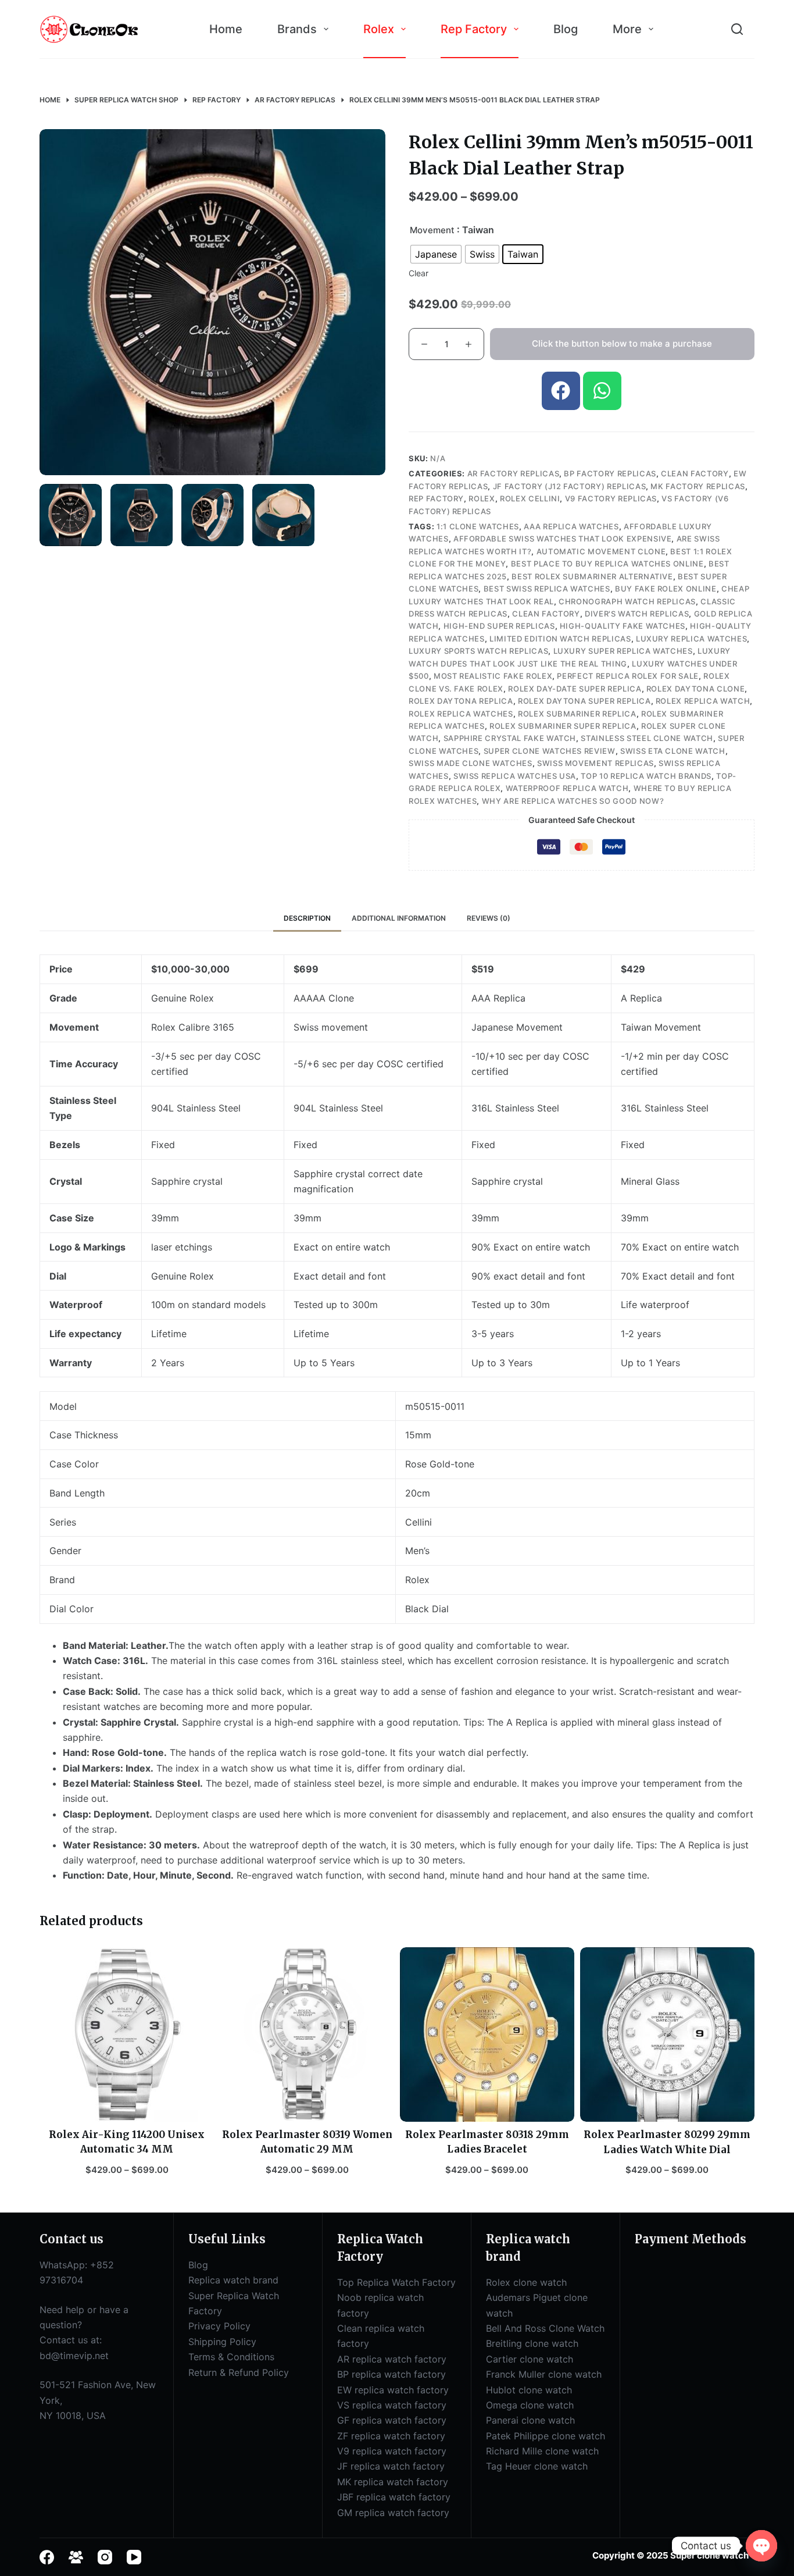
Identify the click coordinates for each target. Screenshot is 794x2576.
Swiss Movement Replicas (595, 763)
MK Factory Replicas (698, 486)
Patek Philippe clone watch (546, 2436)
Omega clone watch (530, 2405)
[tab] (307, 918)
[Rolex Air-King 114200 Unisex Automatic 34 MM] (127, 2035)
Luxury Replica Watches (691, 639)
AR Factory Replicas (513, 473)
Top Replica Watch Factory (396, 2282)
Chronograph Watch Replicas (627, 601)
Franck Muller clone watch (544, 2374)
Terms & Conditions (231, 2357)
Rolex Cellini (530, 498)
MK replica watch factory (393, 2482)
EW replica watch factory (393, 2390)
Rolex (482, 498)
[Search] (737, 29)
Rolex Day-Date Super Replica (575, 689)
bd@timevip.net (74, 2356)
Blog (198, 2265)
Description (307, 918)
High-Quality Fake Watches (623, 626)
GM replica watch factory (393, 2513)
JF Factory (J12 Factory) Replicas (569, 486)
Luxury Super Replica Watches (623, 651)
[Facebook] (561, 391)
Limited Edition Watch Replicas (560, 639)
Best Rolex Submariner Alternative (592, 576)
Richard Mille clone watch (542, 2451)
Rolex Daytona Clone (695, 689)
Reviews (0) (489, 918)
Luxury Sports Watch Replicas (478, 651)
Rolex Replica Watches (461, 714)
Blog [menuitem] (566, 29)
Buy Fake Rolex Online (666, 589)
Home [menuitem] (226, 29)
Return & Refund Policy (239, 2372)
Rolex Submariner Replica (577, 714)
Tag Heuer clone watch (537, 2466)
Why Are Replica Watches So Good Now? (573, 801)
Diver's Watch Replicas (637, 614)
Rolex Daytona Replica (461, 701)
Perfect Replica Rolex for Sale (628, 676)
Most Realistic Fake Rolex (493, 676)
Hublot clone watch (529, 2390)
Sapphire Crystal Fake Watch (510, 738)
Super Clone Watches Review (550, 751)
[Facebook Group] (76, 2557)
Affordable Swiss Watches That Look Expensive (563, 539)
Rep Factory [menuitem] (474, 29)
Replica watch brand (233, 2280)
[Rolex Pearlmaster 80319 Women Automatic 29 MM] (307, 2035)
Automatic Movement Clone (601, 551)
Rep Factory (436, 498)
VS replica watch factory (392, 2405)
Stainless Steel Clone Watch (647, 738)
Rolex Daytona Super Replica (584, 701)
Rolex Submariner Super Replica (563, 726)
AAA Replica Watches (571, 526)
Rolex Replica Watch (703, 701)
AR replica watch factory (392, 2359)
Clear (419, 273)
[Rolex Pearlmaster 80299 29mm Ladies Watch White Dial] (667, 2035)
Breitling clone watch (532, 2343)
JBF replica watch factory (394, 2497)
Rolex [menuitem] (379, 29)
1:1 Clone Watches (478, 526)
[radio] (436, 254)
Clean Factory (695, 473)
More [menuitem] (627, 29)
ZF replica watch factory (391, 2436)
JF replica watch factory (391, 2466)
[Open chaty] (761, 2546)
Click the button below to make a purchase (622, 343)
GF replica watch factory (392, 2420)
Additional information (399, 918)
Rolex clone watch (526, 2282)
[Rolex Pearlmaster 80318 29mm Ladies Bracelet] (487, 2035)
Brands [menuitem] (297, 29)
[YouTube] (134, 2557)
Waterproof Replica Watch (567, 788)
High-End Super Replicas (499, 626)
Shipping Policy (222, 2342)
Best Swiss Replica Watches (547, 589)
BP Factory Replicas (610, 473)
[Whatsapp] (602, 391)
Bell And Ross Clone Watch (545, 2328)
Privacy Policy (219, 2326)
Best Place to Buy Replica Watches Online (607, 564)
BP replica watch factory (391, 2374)
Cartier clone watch (530, 2359)
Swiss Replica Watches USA (515, 776)
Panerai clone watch (530, 2420)
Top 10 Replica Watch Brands (646, 776)
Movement (432, 230)
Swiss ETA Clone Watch (673, 751)
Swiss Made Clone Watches (471, 763)
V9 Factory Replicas (611, 498)
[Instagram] (105, 2557)
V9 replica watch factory (392, 2451)
